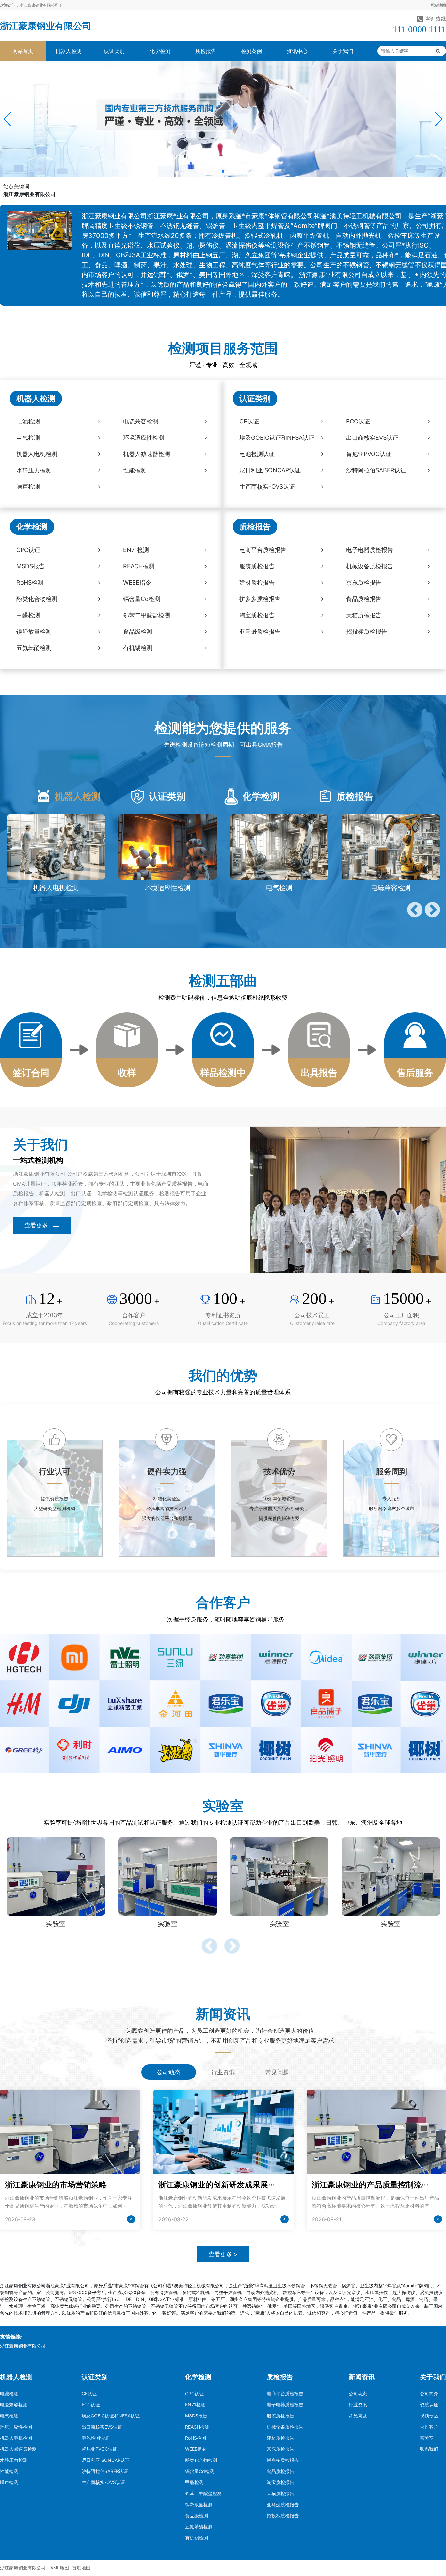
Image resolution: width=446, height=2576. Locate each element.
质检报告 (206, 51)
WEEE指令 (196, 2449)
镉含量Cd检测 (200, 2471)
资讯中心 (297, 51)
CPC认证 (194, 2393)
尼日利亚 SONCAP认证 (106, 2460)
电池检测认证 (95, 2438)
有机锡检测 (197, 2538)
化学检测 (160, 51)
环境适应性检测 (16, 2427)
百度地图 (81, 2568)
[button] (8, 119)
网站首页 (23, 51)
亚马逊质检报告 (283, 2504)
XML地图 (60, 2568)
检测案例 (251, 51)
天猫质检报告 (280, 2493)
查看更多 (36, 1225)
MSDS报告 (196, 2416)
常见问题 (358, 2416)
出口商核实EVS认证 (102, 2427)
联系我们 (429, 2449)
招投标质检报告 (283, 2515)
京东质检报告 (280, 2449)
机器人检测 (69, 51)
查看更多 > (223, 2254)
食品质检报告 (280, 2471)
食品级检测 (197, 2515)
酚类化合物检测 (201, 2460)
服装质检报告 (280, 2416)
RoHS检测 (196, 2438)
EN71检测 (195, 2405)
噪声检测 (9, 2482)
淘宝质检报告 (280, 2482)
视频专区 (429, 2416)
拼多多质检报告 (283, 2460)
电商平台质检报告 (285, 2393)
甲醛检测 (194, 2482)
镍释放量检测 (199, 2504)
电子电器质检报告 (285, 2405)
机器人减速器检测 (18, 2449)
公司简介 (429, 2393)
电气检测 (9, 2416)
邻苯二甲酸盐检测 (203, 2493)
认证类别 (114, 51)
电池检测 (9, 2393)
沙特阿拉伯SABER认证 (105, 2471)
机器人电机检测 (16, 2438)
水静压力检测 (14, 2460)
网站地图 (438, 5)
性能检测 (9, 2471)
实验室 (427, 2438)
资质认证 (429, 2405)
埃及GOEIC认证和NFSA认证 (111, 2416)
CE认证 (89, 2393)
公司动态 (358, 2393)
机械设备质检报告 (285, 2427)
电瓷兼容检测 (14, 2405)
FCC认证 (91, 2405)
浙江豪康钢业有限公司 (46, 26)
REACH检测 (197, 2427)
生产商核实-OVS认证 (103, 2482)
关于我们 (343, 51)
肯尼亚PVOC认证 (99, 2449)
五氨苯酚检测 (199, 2527)
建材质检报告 (280, 2438)
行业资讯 (358, 2405)
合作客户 (429, 2427)
